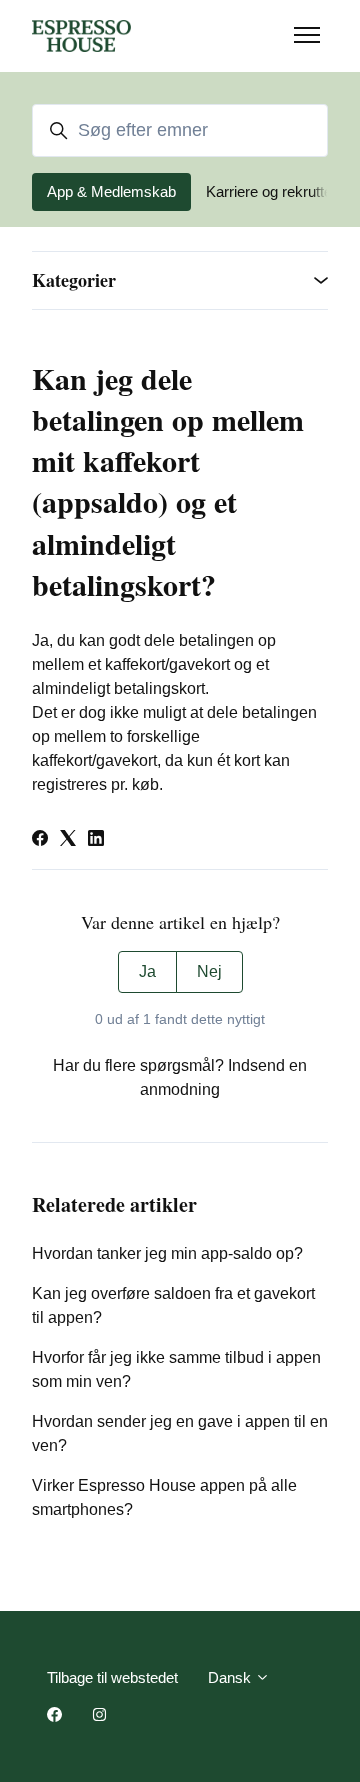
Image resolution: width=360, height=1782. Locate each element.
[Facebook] (40, 840)
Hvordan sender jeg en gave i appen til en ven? (180, 1433)
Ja (147, 971)
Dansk (231, 1677)
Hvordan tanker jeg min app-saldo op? (167, 1253)
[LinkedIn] (96, 840)
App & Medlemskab (111, 191)
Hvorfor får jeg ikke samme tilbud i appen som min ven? (176, 1369)
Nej (209, 971)
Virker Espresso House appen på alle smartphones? (164, 1497)
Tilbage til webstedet (112, 1677)
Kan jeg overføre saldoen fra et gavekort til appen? (173, 1305)
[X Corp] (68, 840)
